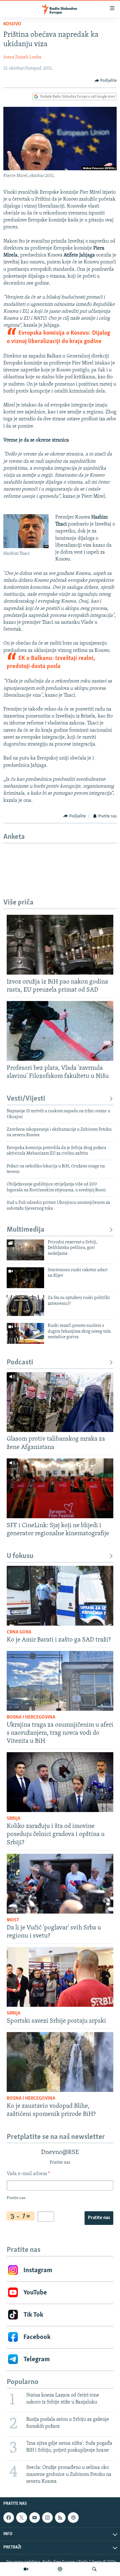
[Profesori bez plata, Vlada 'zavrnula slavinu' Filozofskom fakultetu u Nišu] (60, 1031)
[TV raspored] (73, 2518)
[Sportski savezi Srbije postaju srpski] (60, 1977)
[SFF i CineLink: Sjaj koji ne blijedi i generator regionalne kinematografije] (60, 1488)
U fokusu (20, 1556)
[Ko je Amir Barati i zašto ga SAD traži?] (60, 1596)
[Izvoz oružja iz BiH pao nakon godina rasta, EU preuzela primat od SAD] (60, 945)
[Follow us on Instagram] (47, 2518)
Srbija (14, 1819)
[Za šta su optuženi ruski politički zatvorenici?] (25, 1306)
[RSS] (60, 2518)
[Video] (26, 2569)
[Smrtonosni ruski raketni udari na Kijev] (25, 1278)
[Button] (106, 81)
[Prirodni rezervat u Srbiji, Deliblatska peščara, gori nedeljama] (25, 1250)
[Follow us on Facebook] (9, 2518)
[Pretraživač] (94, 2569)
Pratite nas (99, 2218)
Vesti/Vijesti (26, 1099)
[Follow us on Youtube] (35, 2518)
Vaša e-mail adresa (28, 2174)
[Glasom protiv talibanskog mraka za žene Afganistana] (60, 1402)
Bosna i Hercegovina (31, 1717)
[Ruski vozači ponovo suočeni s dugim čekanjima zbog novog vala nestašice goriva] (25, 1333)
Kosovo (12, 24)
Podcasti (20, 1363)
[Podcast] (60, 2569)
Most (13, 1920)
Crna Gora (19, 1632)
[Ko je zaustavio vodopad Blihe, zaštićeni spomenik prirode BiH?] (60, 2062)
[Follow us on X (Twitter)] (21, 2518)
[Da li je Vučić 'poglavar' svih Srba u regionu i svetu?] (60, 1884)
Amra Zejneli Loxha (22, 57)
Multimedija (26, 1230)
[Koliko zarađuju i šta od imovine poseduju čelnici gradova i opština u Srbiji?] (60, 1782)
